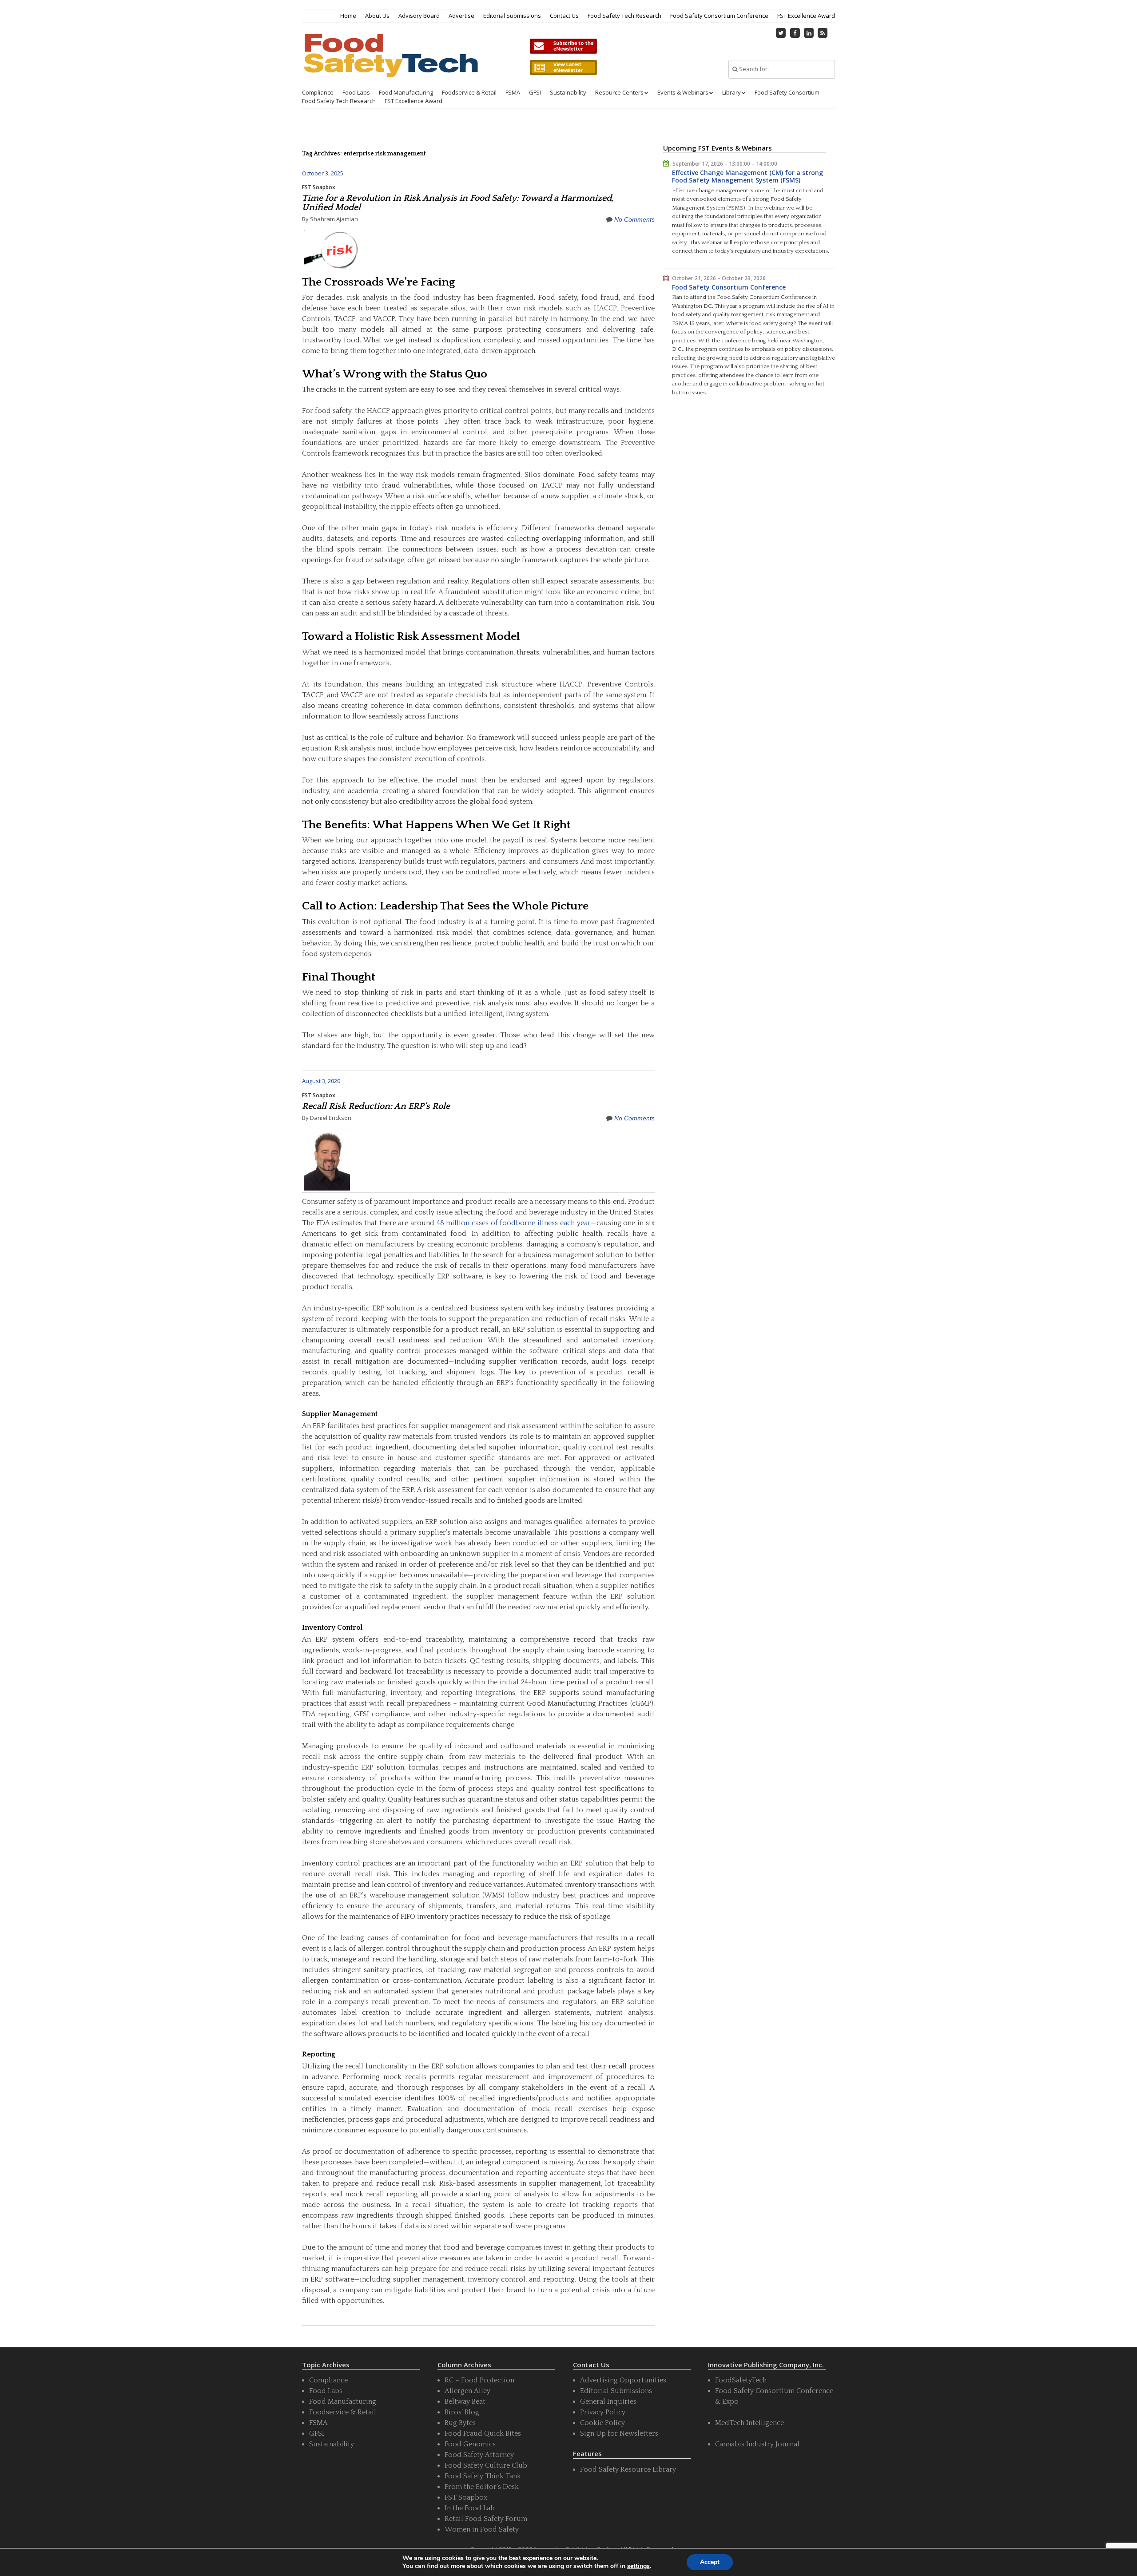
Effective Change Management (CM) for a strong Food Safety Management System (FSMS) (747, 177)
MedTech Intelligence (749, 2423)
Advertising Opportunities (623, 2380)
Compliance (318, 92)
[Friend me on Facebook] (795, 33)
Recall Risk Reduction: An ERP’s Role (376, 1106)
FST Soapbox (319, 187)
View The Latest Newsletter (563, 67)
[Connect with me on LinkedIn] (809, 33)
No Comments (634, 219)
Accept (710, 2562)
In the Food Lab (470, 2508)
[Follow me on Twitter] (781, 33)
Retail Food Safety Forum (486, 2519)
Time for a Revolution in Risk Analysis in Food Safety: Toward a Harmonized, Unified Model (458, 203)
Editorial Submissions (512, 16)
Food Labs (356, 92)
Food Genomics (470, 2444)
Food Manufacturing (406, 92)
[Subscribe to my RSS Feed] (823, 33)
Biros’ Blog (462, 2412)
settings (638, 2566)
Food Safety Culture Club (486, 2465)
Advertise (461, 16)
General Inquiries (608, 2401)
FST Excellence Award (806, 16)
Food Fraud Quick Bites (483, 2433)
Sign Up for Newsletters (619, 2433)
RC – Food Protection (479, 2380)
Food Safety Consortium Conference (719, 16)
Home (348, 16)
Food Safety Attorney (479, 2455)
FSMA (513, 92)
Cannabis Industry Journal (757, 2444)
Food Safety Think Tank (483, 2476)
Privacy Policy (603, 2412)
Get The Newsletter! (563, 46)
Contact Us (564, 16)
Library (731, 92)
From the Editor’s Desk (482, 2487)
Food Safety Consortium (787, 92)
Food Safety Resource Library (628, 2469)
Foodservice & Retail (469, 92)
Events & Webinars (683, 92)
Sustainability (568, 92)
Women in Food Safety (482, 2529)
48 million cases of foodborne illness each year (514, 1223)
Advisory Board (419, 16)
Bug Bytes (460, 2423)
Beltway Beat (465, 2401)
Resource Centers (619, 92)
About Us (377, 16)
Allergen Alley (467, 2391)
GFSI (535, 92)
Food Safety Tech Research (624, 16)
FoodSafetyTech (741, 2380)
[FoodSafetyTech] (390, 63)
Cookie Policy (602, 2423)
